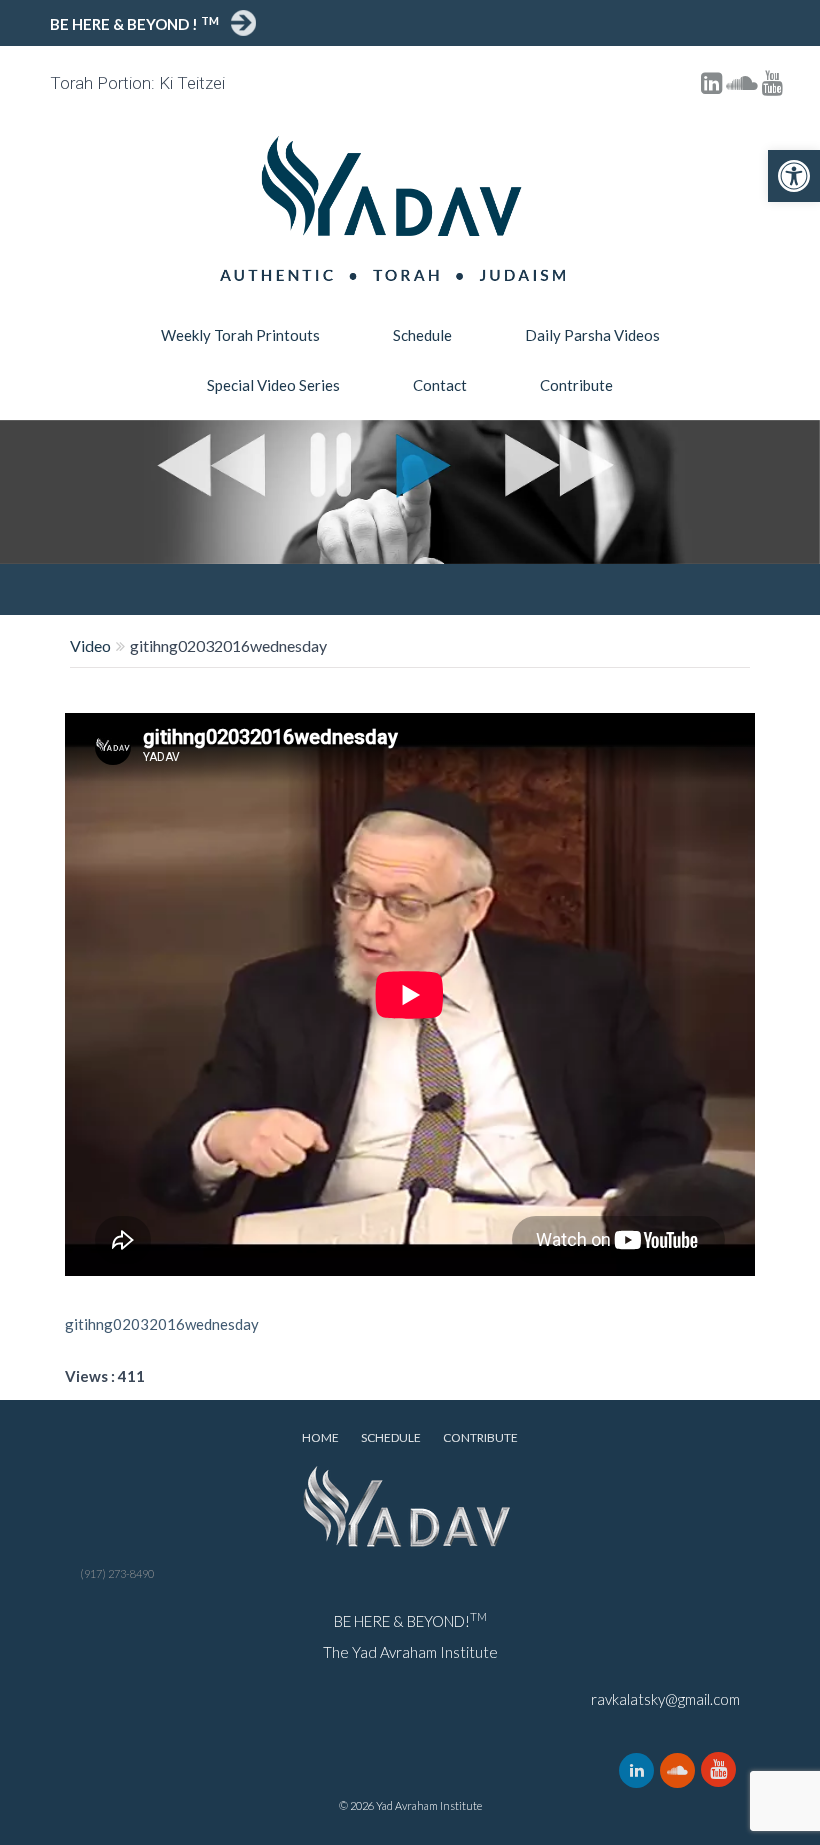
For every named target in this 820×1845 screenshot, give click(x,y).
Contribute (576, 385)
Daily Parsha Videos (592, 335)
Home (320, 1437)
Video (90, 645)
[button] (794, 176)
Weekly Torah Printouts (240, 335)
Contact (440, 385)
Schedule (422, 335)
